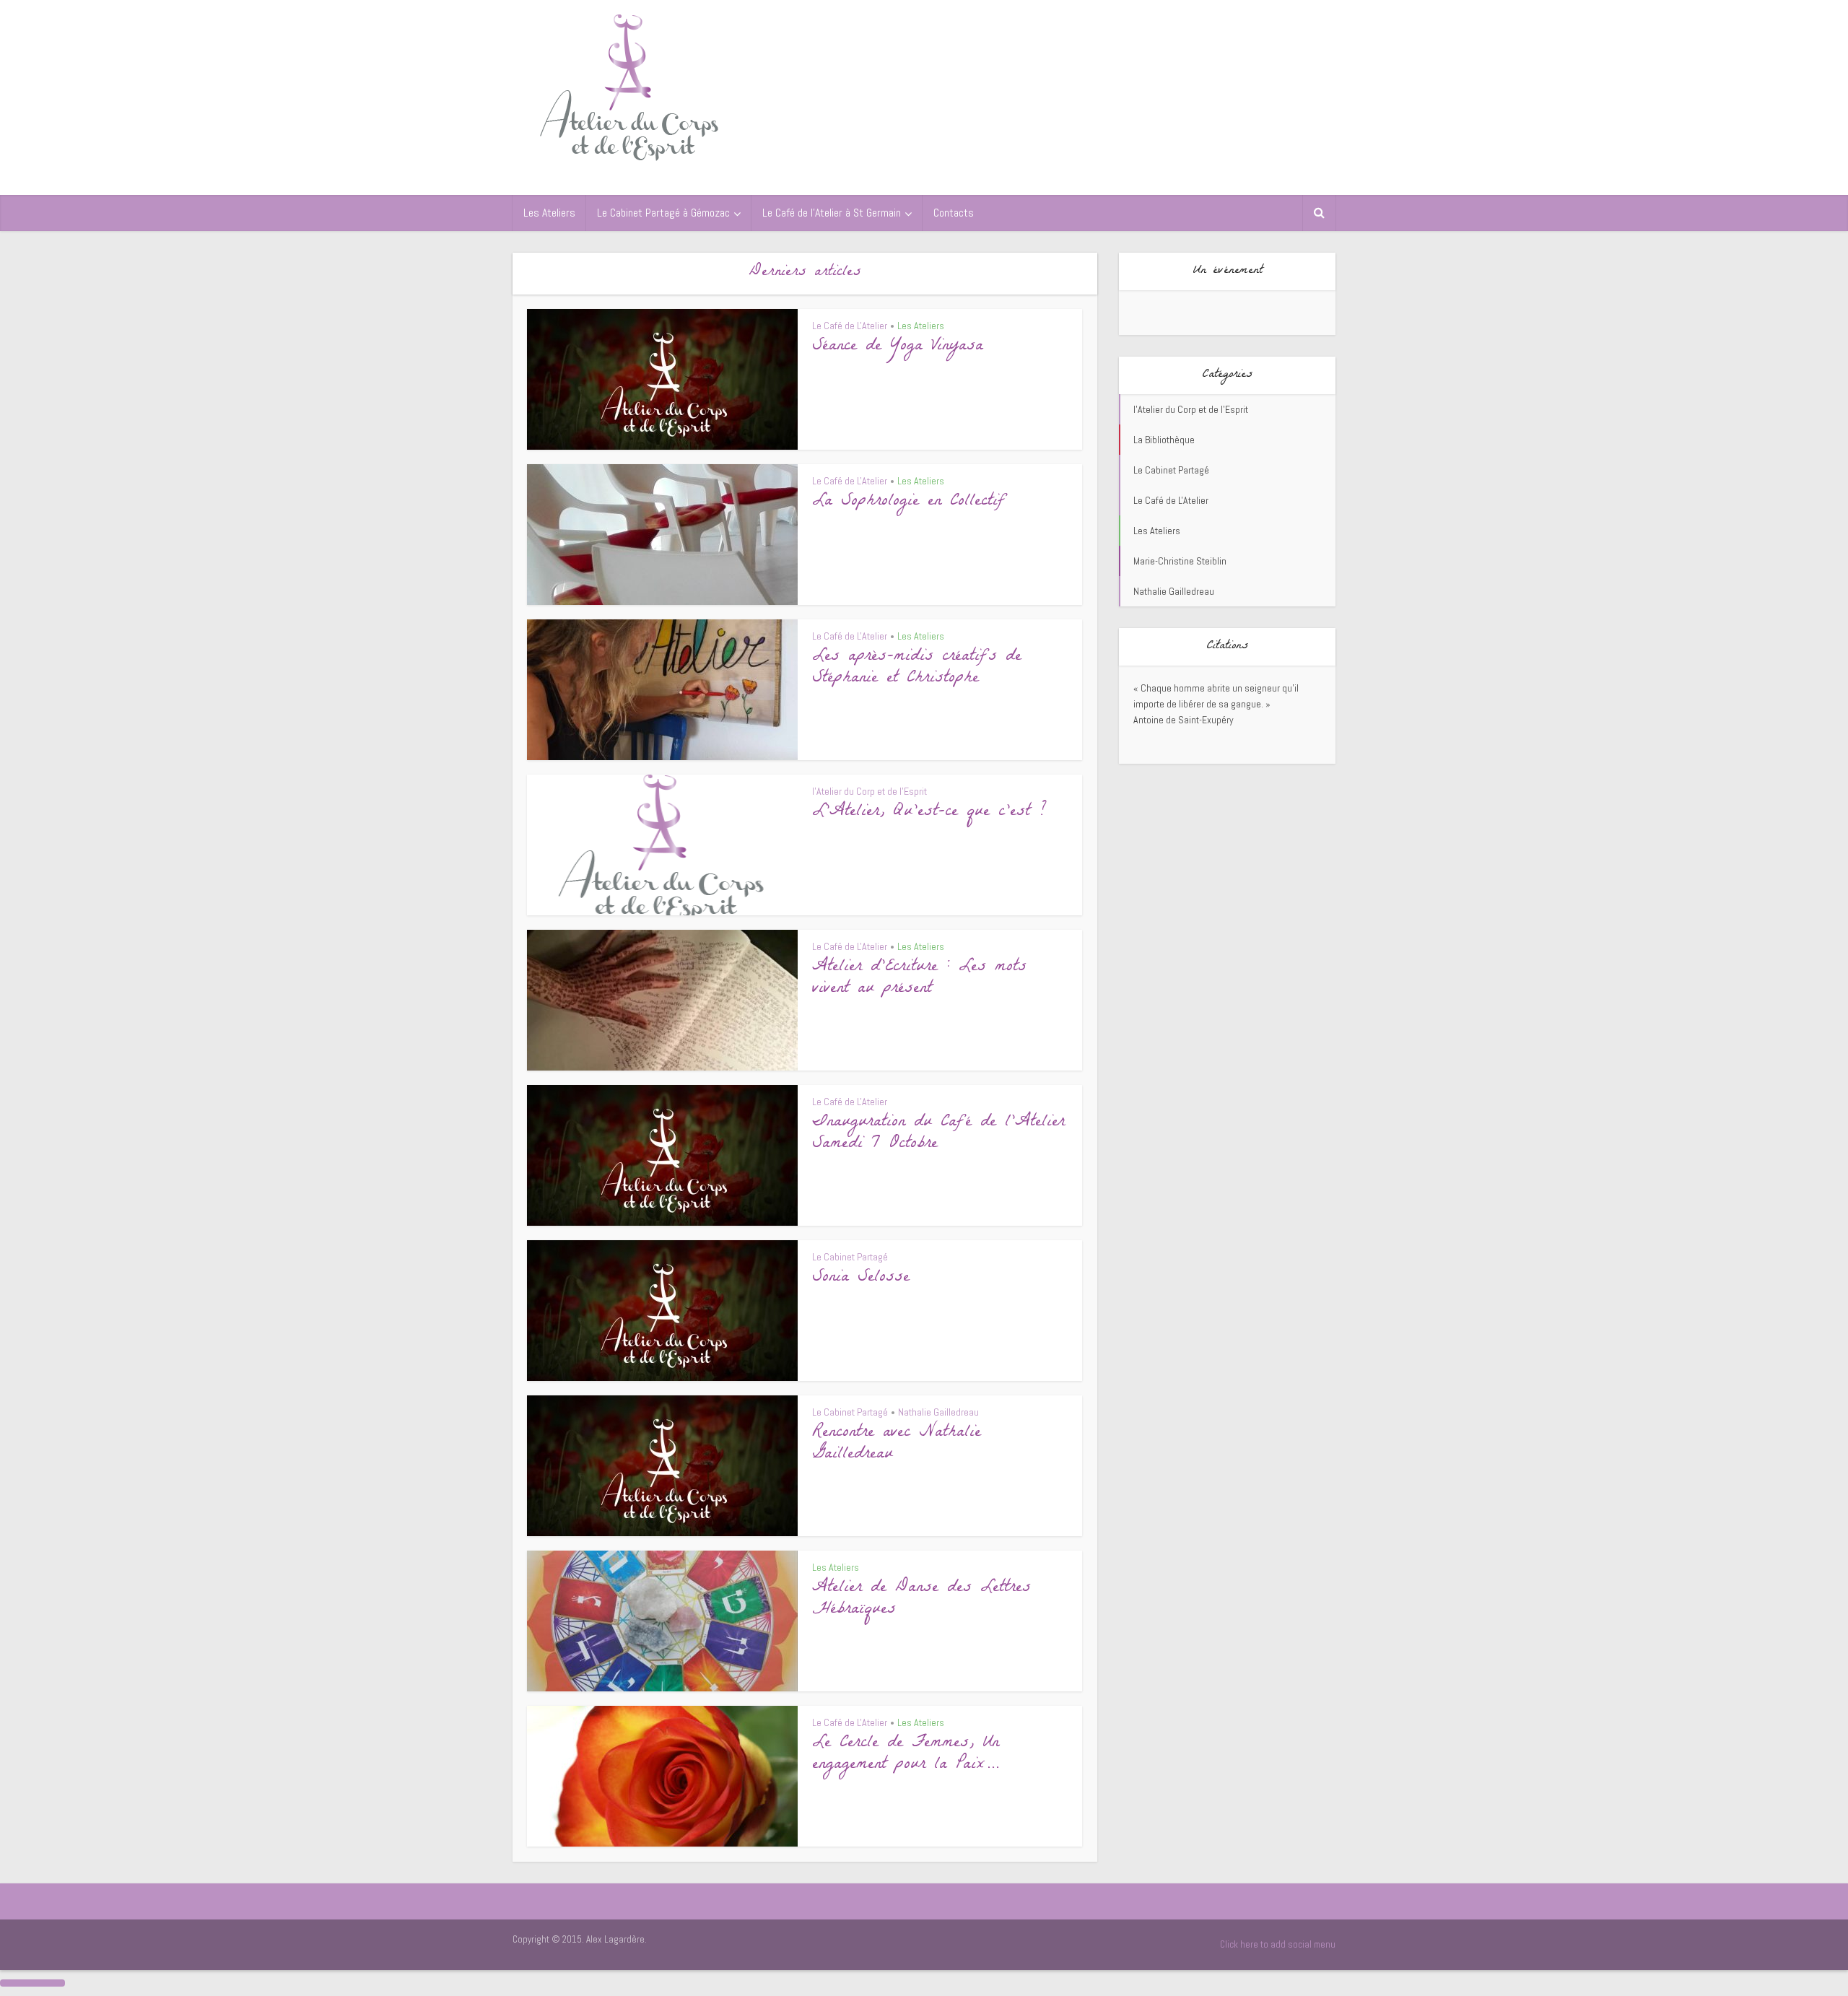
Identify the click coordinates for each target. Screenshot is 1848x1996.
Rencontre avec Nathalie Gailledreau (897, 1444)
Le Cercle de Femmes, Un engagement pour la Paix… (906, 1755)
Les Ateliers (549, 213)
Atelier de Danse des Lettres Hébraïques (921, 1599)
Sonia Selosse (861, 1278)
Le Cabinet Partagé (850, 1257)
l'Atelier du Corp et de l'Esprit (869, 791)
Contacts (954, 213)
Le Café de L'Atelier (850, 326)
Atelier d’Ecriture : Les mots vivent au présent (919, 979)
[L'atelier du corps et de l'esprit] (630, 85)
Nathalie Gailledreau (938, 1412)
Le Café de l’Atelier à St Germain (832, 213)
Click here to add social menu (1278, 1944)
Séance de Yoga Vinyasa (898, 347)
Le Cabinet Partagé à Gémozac (663, 213)
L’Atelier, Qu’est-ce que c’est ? (929, 812)
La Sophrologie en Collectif (909, 502)
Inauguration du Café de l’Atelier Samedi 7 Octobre (938, 1134)
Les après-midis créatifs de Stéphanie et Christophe (917, 668)
